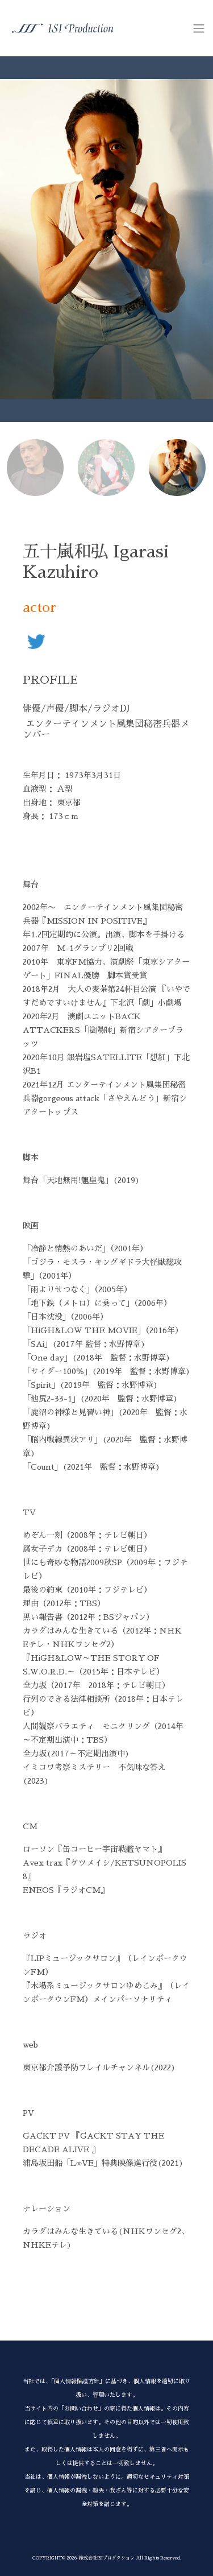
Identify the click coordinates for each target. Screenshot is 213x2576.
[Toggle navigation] (199, 28)
